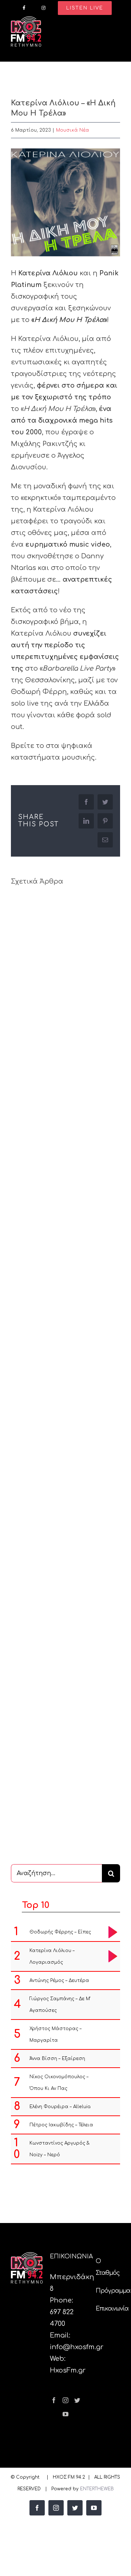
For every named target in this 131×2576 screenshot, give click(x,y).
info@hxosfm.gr (77, 2347)
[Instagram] (65, 2400)
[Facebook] (54, 2400)
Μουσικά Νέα (73, 130)
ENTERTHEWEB (97, 2489)
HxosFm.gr (68, 2370)
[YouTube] (65, 2414)
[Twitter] (77, 2400)
